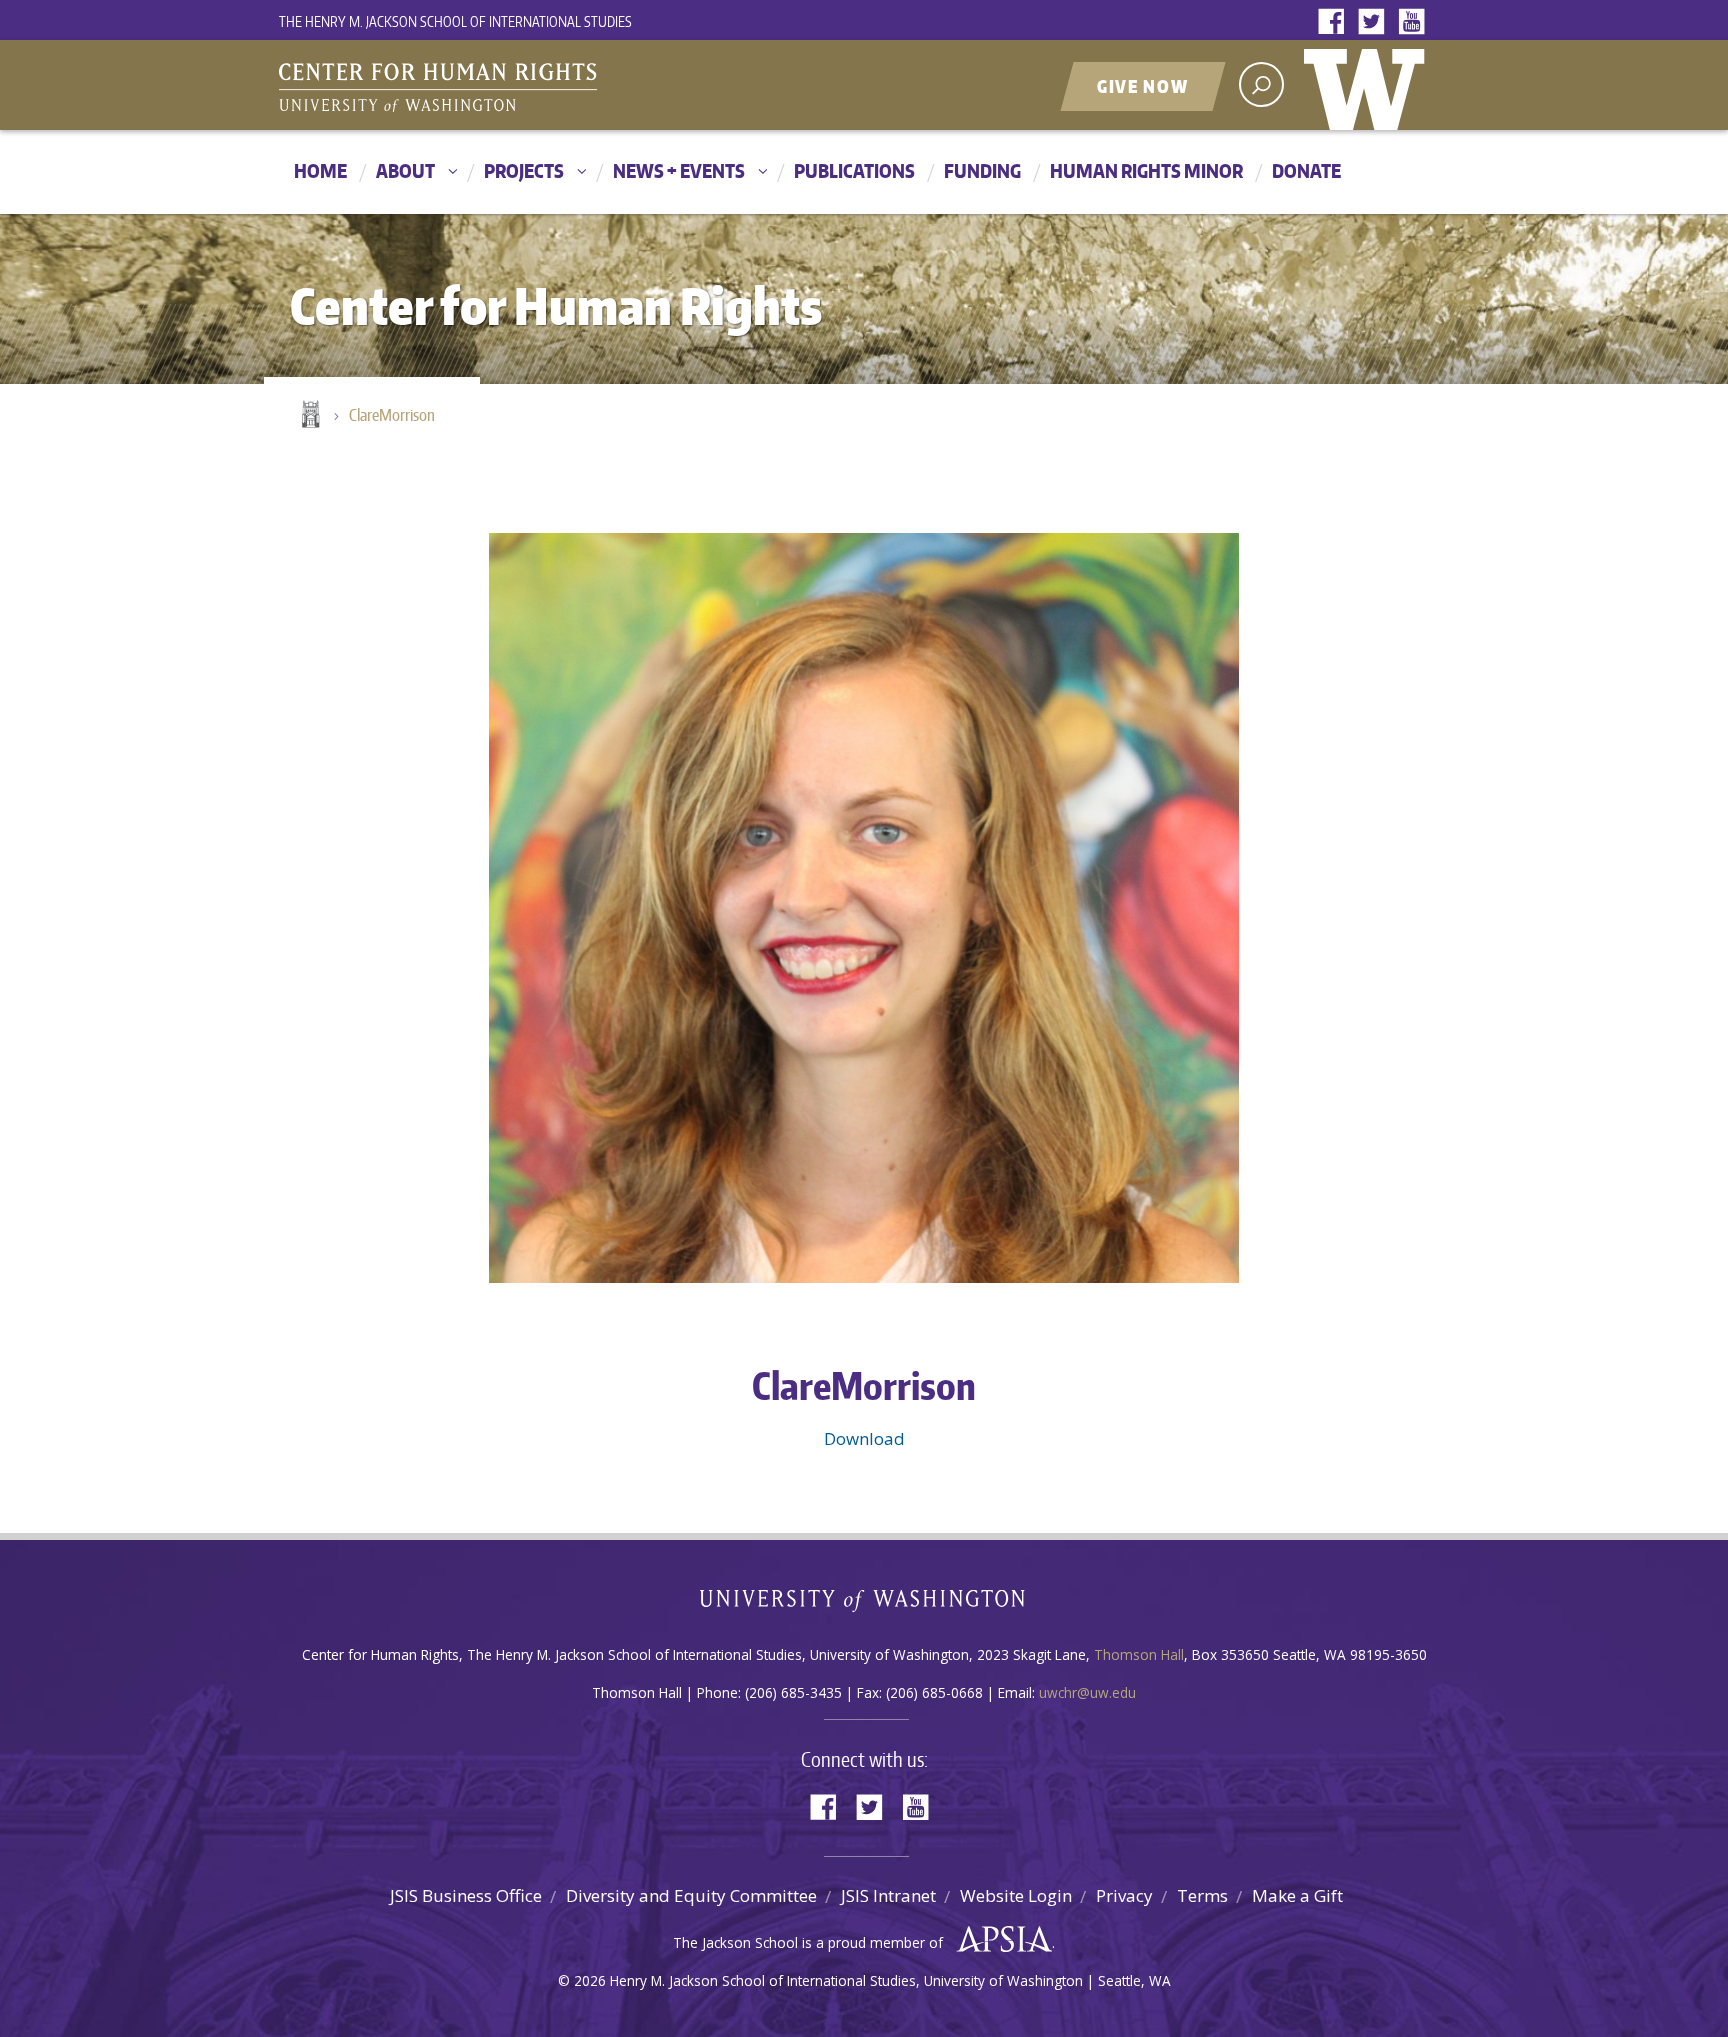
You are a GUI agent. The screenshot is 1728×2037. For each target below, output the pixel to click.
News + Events (679, 170)
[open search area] (1261, 84)
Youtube (1416, 22)
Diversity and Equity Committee (691, 1895)
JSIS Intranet (888, 1895)
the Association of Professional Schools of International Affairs (999, 1940)
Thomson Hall (1139, 1654)
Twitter (1376, 22)
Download (864, 1438)
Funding (982, 170)
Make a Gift (1297, 1895)
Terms (1202, 1895)
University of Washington (1369, 85)
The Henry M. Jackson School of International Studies (455, 21)
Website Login (1016, 1895)
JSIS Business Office (466, 1895)
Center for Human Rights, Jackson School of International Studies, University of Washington (479, 87)
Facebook (1336, 22)
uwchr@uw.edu (1087, 1692)
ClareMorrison (392, 415)
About (405, 170)
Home (320, 170)
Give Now (1143, 86)
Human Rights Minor (1146, 170)
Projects (524, 170)
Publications (854, 170)
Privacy (1124, 1895)
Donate (1306, 170)
